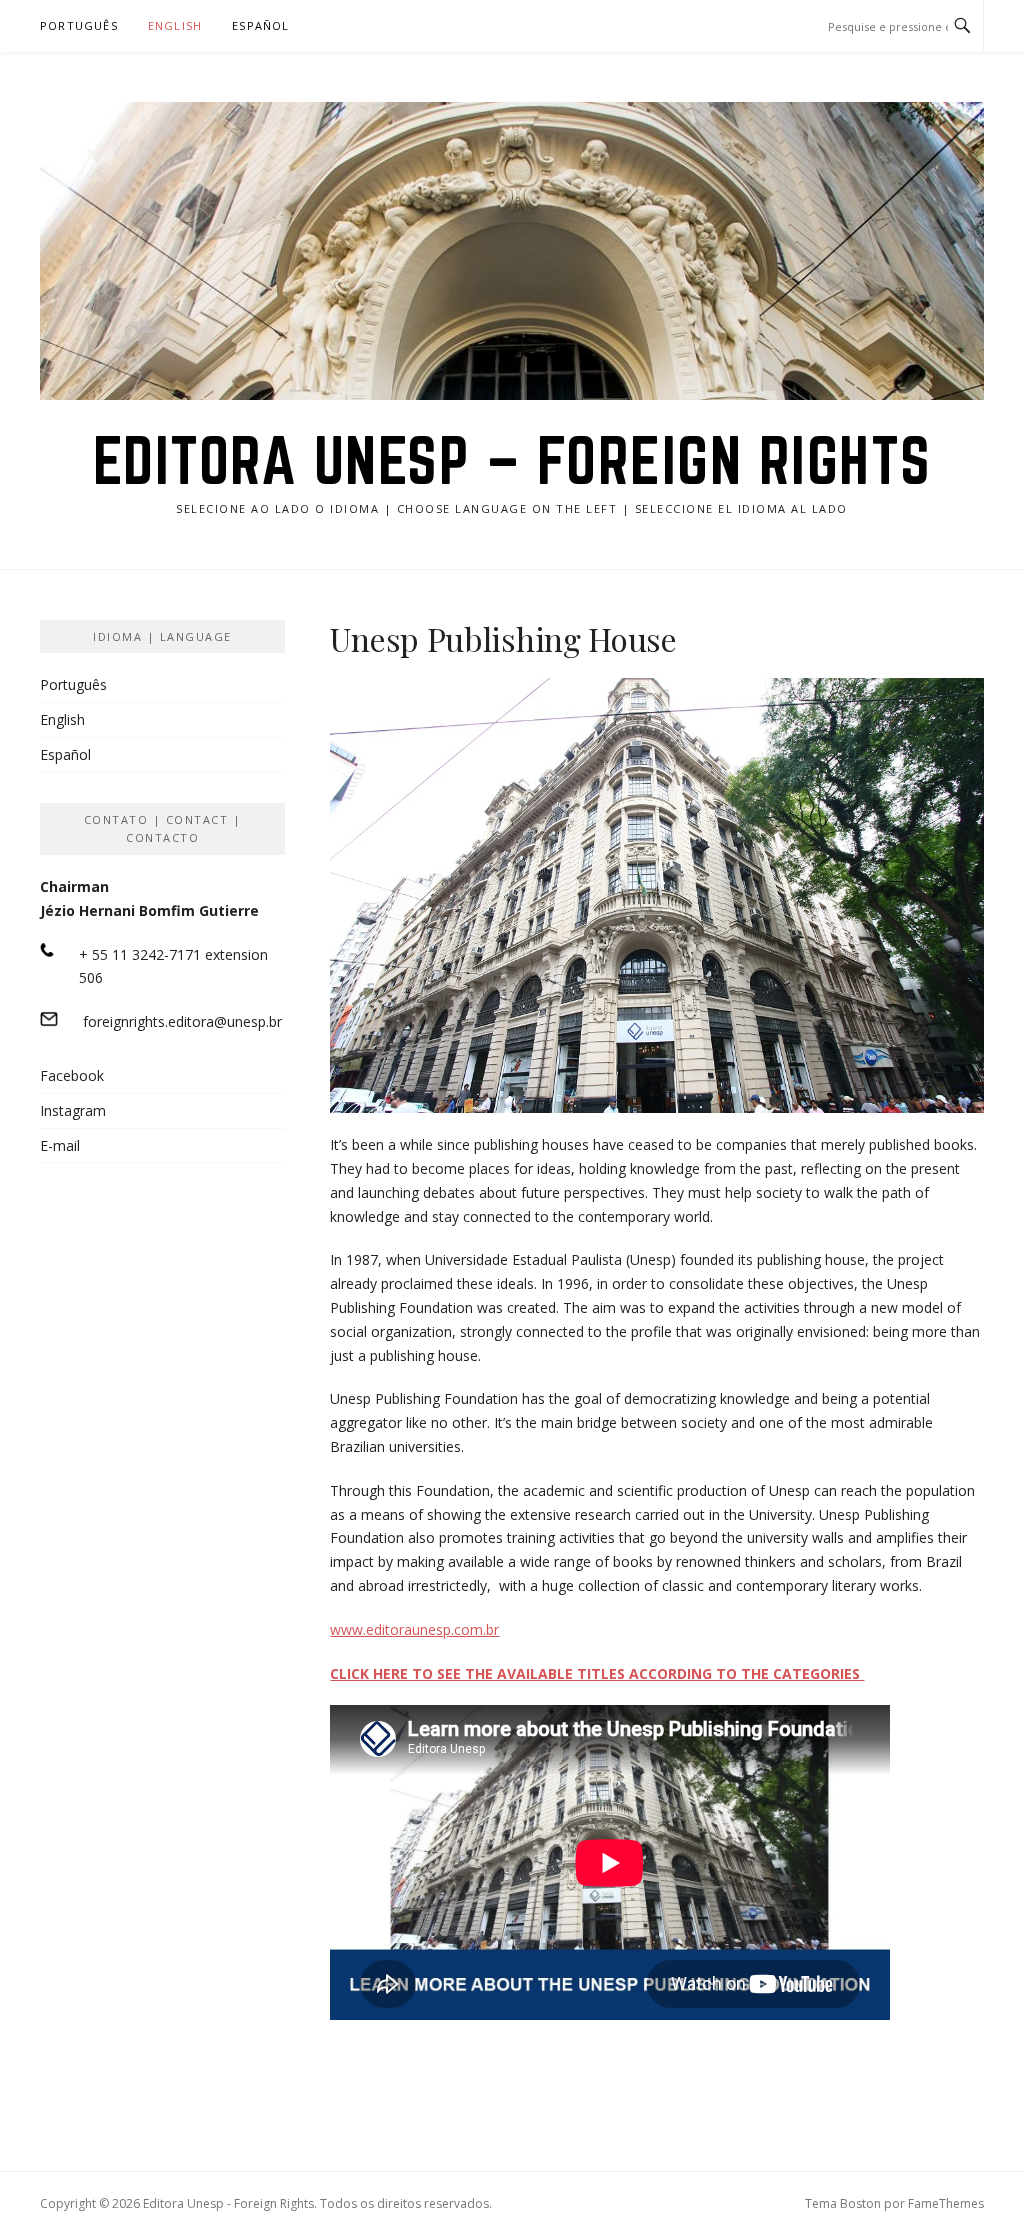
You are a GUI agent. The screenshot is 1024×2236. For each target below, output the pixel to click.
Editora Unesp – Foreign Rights (512, 460)
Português (79, 25)
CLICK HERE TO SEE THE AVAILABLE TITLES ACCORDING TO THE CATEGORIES (597, 1673)
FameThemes (946, 2203)
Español (260, 25)
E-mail (60, 1145)
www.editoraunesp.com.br (414, 1629)
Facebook (72, 1075)
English (175, 25)
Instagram (73, 1110)
